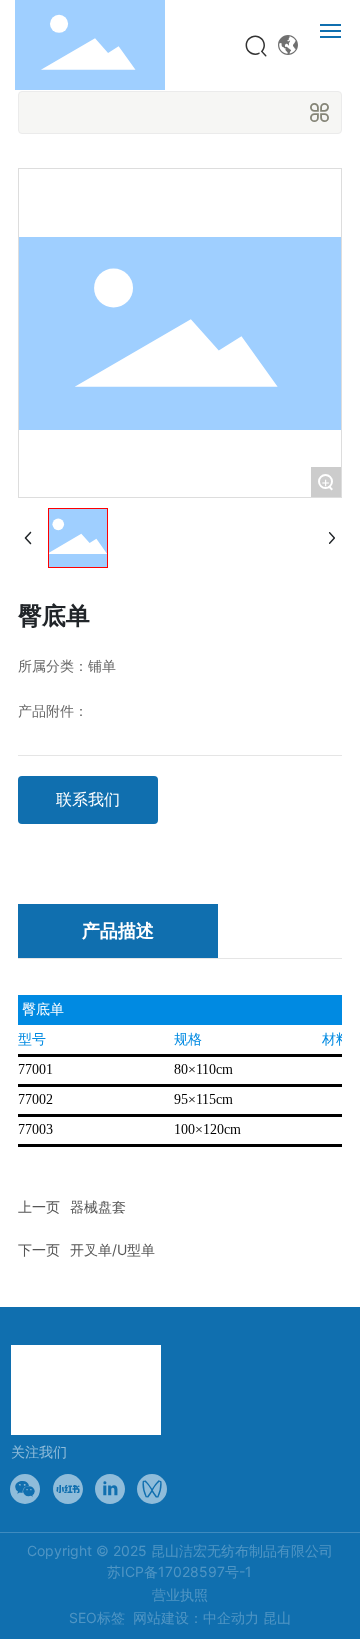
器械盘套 (98, 1206)
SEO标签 (97, 1617)
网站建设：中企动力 (196, 1617)
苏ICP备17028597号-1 (179, 1571)
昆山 (277, 1617)
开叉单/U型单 (112, 1249)
